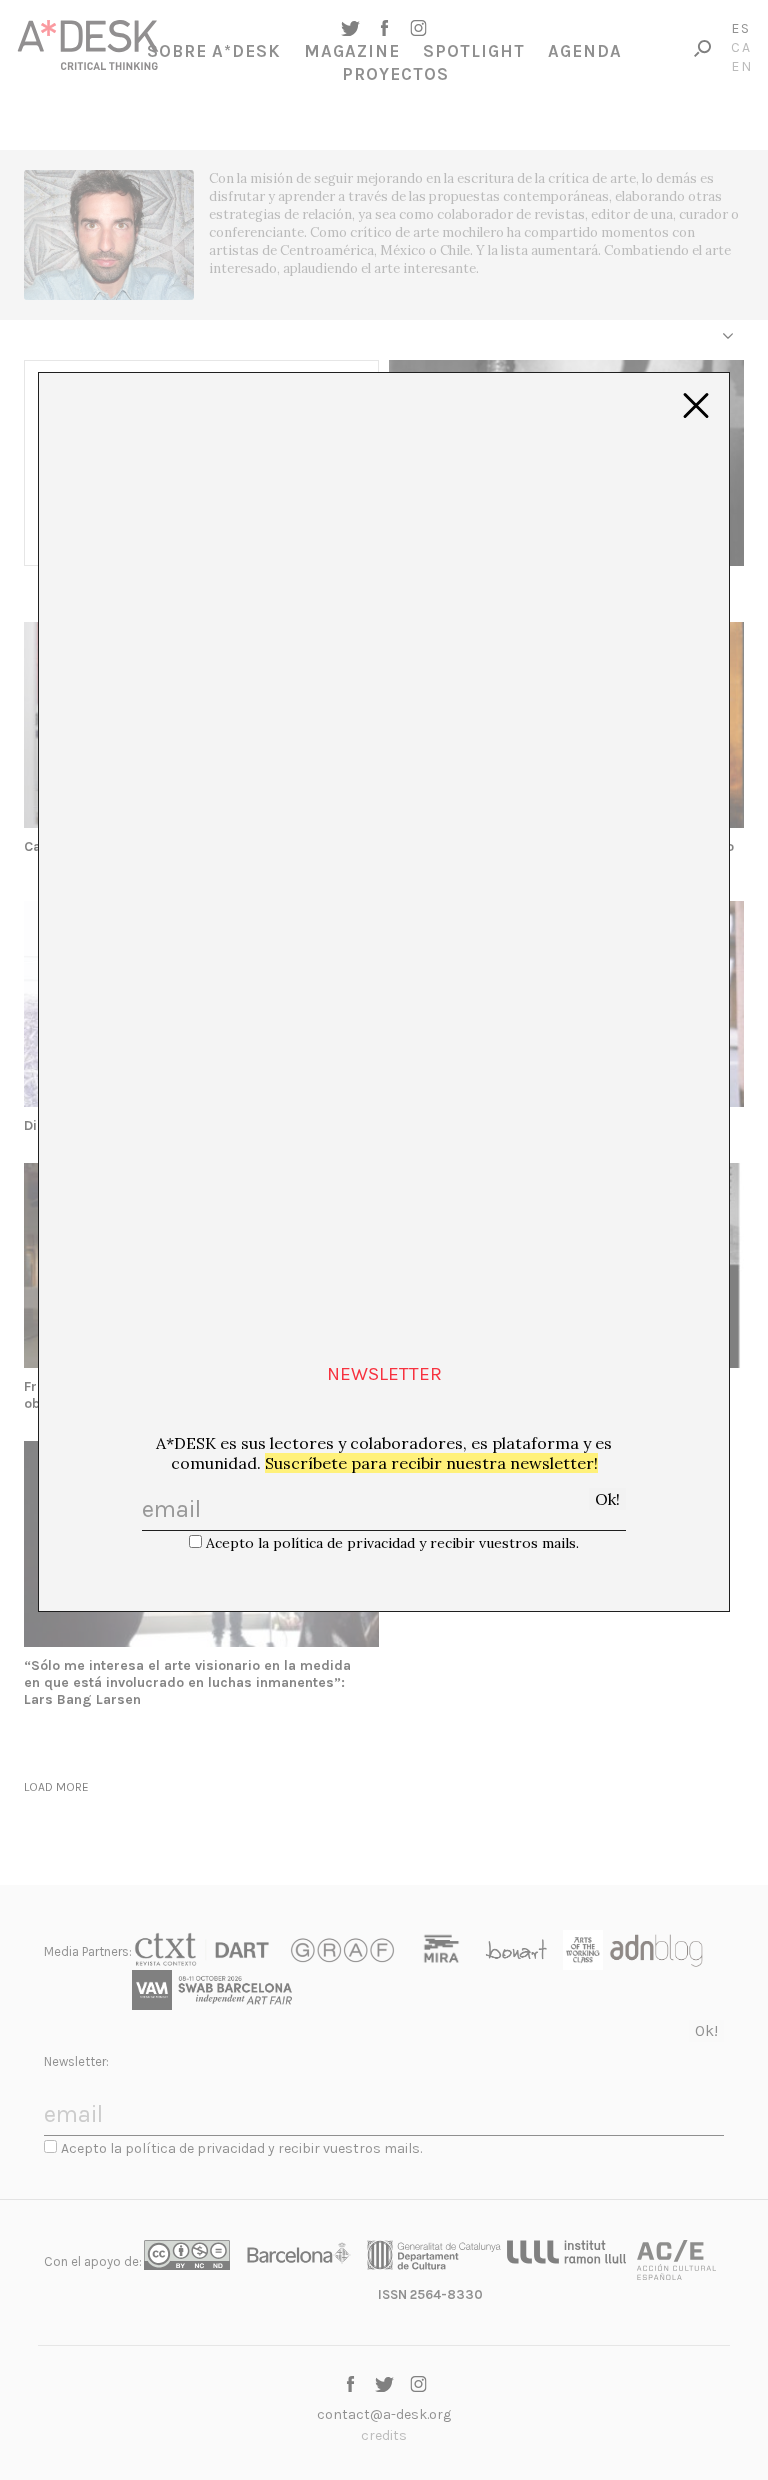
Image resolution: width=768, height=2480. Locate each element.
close (696, 406)
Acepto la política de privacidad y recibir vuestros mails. (392, 1543)
